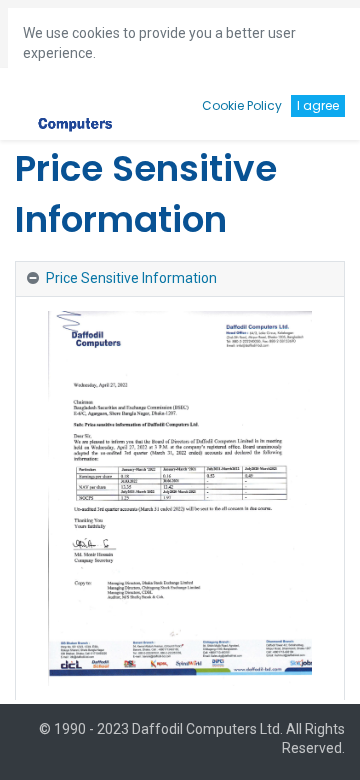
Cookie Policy (242, 105)
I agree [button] (318, 105)
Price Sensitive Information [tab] (131, 278)
